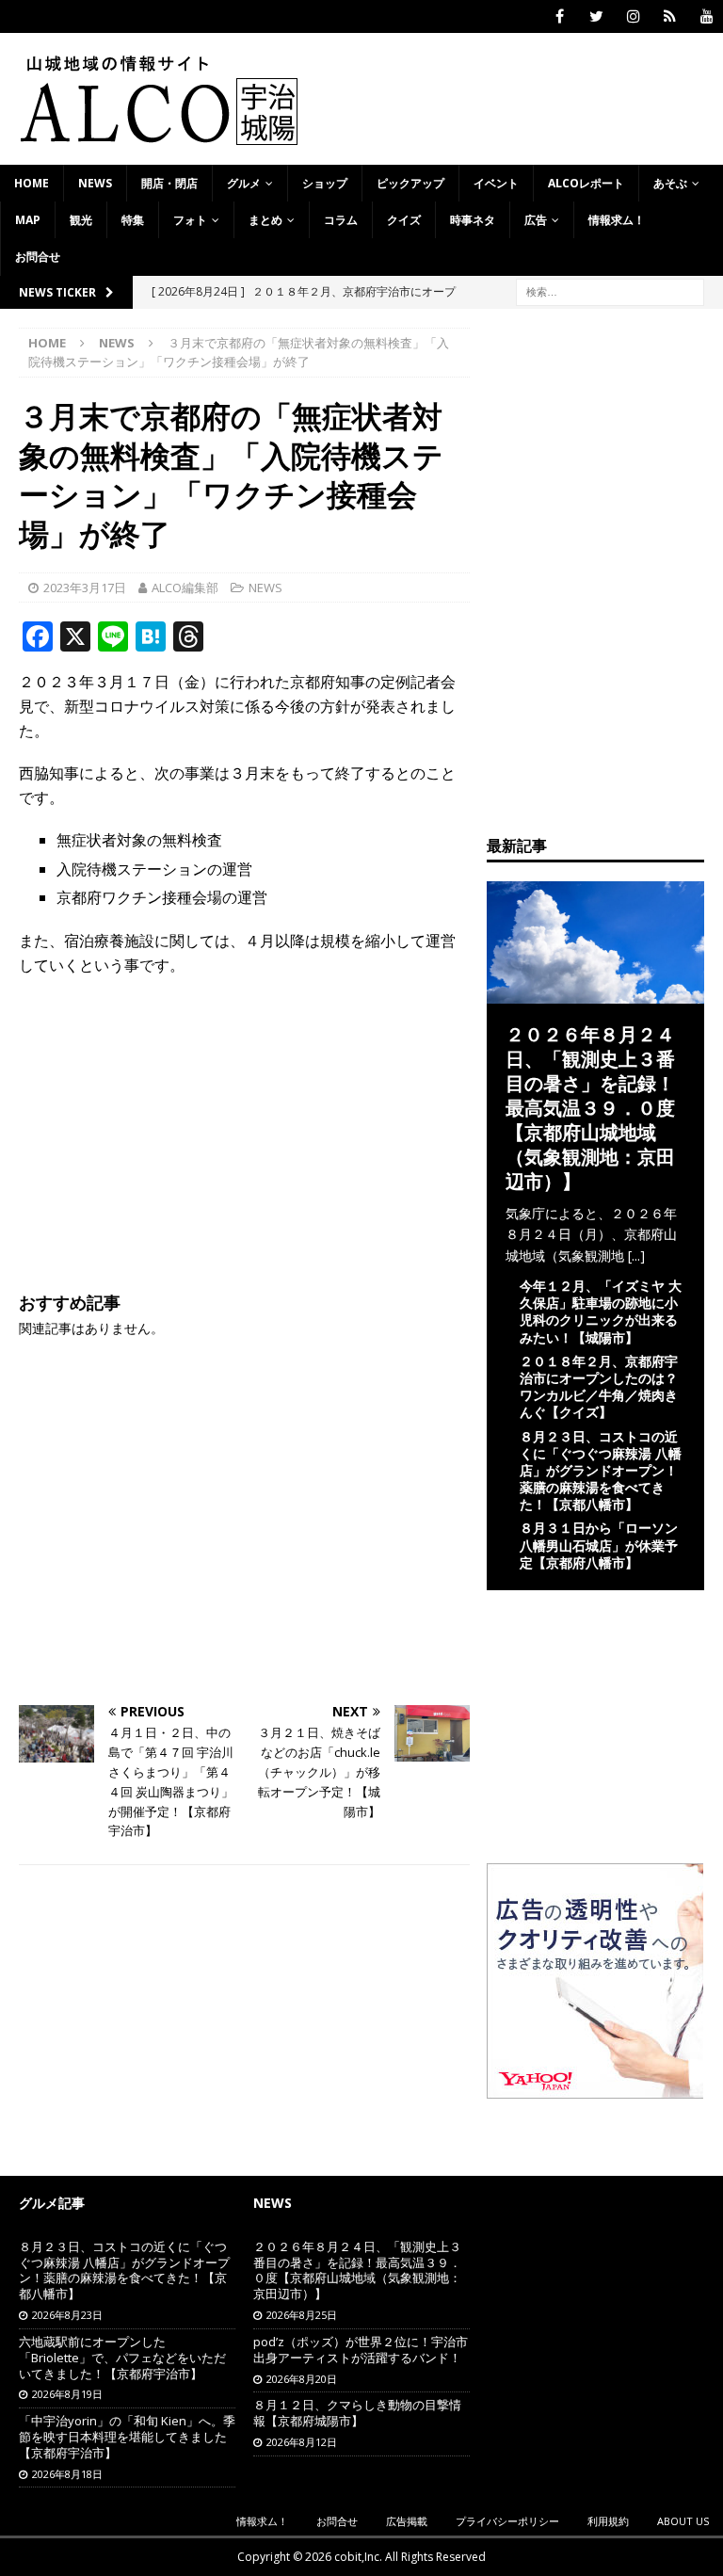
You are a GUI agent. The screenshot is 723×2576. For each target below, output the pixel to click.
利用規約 (608, 2521)
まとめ (265, 220)
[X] (596, 16)
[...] (636, 1256)
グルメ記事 (52, 2203)
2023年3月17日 (85, 588)
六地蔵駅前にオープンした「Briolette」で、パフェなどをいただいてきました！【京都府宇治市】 (122, 2358)
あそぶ (670, 183)
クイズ (404, 220)
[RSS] (670, 16)
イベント (496, 183)
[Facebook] (560, 16)
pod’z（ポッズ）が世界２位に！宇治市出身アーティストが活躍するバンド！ (361, 2350)
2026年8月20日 (302, 2379)
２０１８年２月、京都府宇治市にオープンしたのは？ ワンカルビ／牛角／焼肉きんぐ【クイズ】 (605, 1387)
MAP (28, 220)
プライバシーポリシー (507, 2521)
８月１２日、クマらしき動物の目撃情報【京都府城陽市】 (357, 2413)
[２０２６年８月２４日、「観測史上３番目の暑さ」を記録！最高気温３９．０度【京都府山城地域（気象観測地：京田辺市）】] (595, 992)
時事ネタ (473, 220)
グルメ (244, 183)
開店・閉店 (169, 183)
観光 (81, 220)
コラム (341, 220)
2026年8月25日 (302, 2315)
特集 (133, 220)
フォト (190, 220)
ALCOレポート (586, 183)
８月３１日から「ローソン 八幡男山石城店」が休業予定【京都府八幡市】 (599, 1545)
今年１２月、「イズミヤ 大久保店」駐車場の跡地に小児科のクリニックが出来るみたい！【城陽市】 (601, 1312)
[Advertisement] (244, 1128)
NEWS (95, 183)
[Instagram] (633, 16)
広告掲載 (407, 2521)
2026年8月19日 (67, 2394)
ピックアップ (410, 183)
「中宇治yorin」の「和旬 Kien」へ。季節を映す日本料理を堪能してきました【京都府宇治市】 (127, 2437)
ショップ (325, 183)
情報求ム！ (617, 220)
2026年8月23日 (67, 2315)
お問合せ (38, 257)
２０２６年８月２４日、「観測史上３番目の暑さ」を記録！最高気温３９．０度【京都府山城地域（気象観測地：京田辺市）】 (590, 1108)
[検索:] (610, 290)
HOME (32, 183)
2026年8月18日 (67, 2474)
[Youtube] (707, 16)
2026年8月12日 (302, 2442)
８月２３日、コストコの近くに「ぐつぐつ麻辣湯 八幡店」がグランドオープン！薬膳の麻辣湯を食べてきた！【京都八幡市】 (601, 1471)
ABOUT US (683, 2521)
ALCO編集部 (185, 588)
